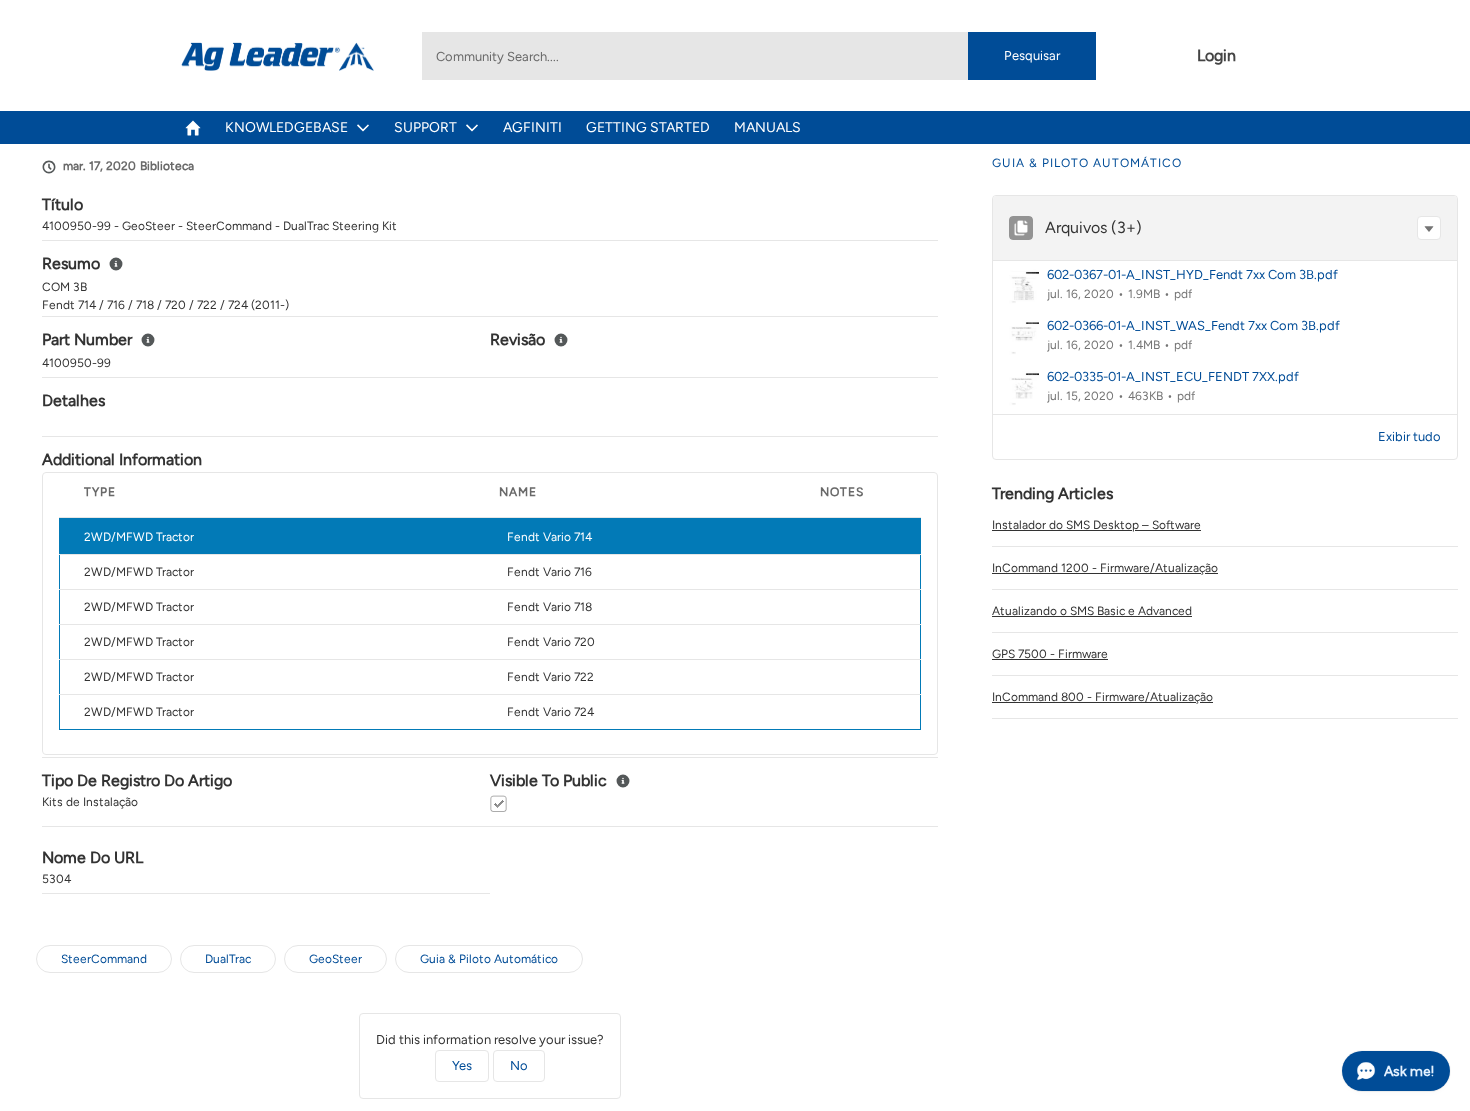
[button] (1429, 228)
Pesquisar (1032, 55)
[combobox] (759, 56)
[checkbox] (498, 803)
